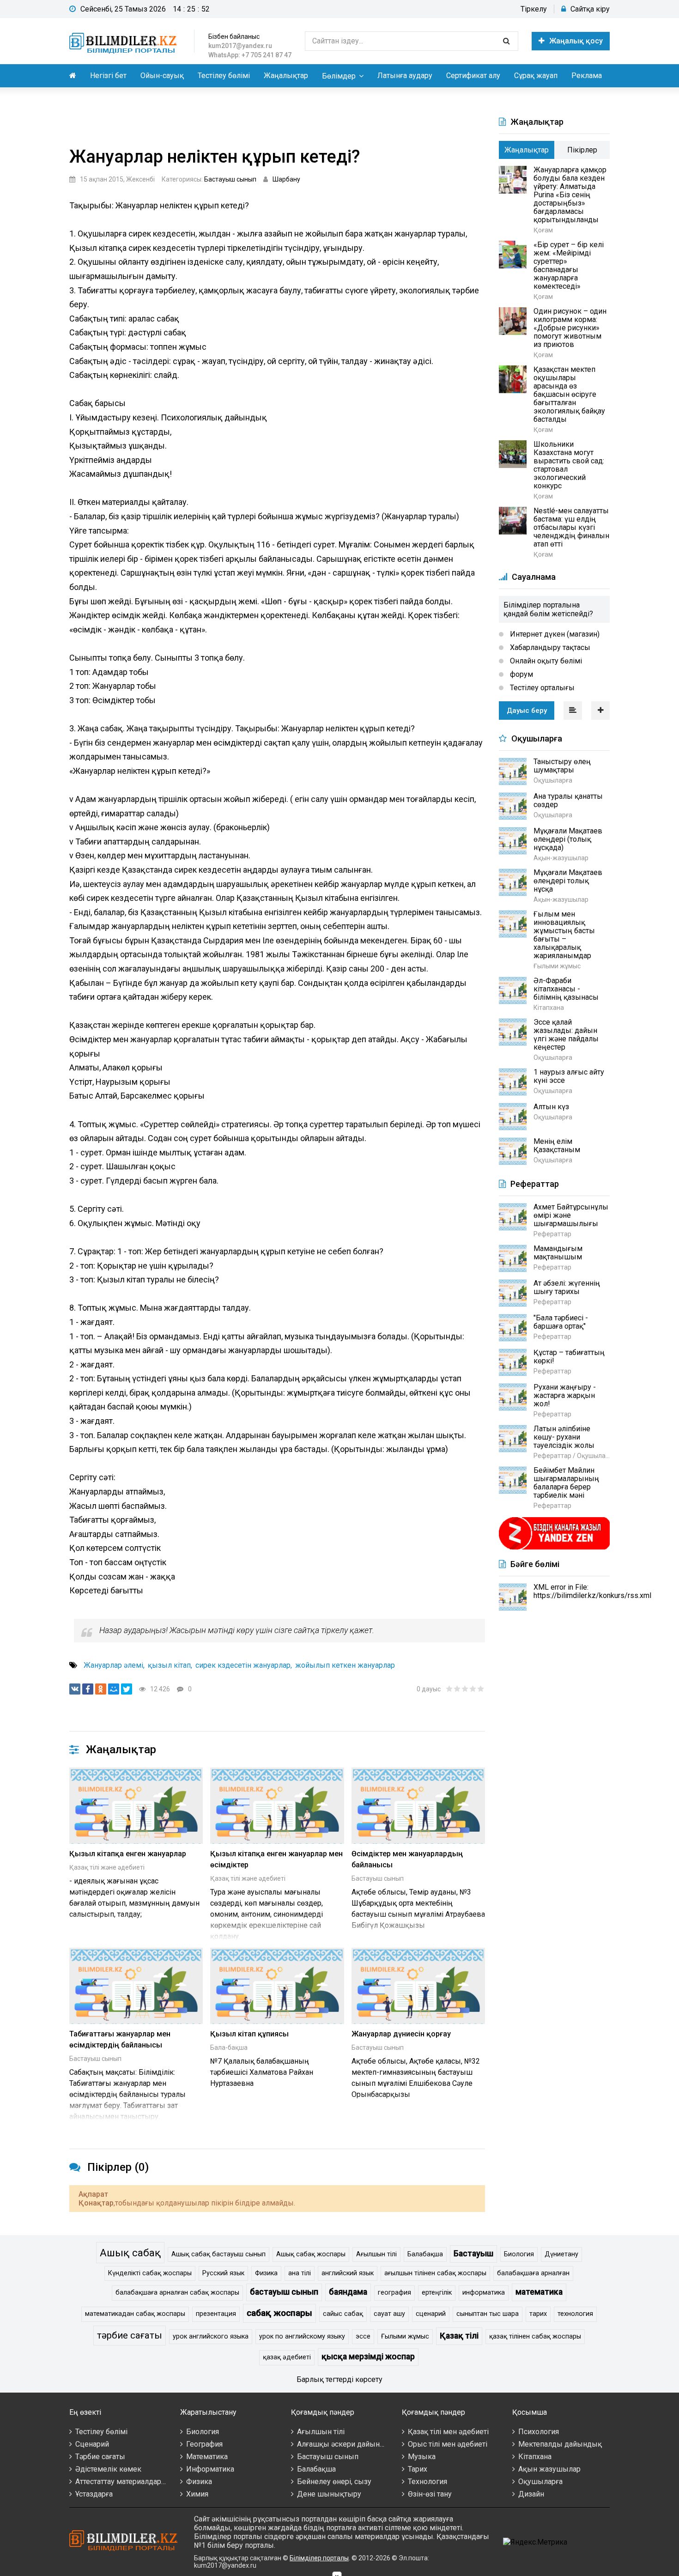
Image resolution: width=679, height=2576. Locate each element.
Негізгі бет (108, 76)
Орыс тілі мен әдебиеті (448, 2444)
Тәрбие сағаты (100, 2457)
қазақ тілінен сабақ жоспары (535, 2336)
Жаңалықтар (286, 76)
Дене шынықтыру (329, 2494)
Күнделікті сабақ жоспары (150, 2273)
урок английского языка (211, 2336)
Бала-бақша (229, 2047)
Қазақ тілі (459, 2336)
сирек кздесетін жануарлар (243, 1665)
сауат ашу (389, 2314)
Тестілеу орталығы (541, 688)
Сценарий (92, 2444)
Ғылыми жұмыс (405, 2336)
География (204, 2444)
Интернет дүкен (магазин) (554, 634)
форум (521, 674)
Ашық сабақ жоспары (311, 2254)
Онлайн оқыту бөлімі (545, 661)
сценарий (431, 2314)
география (394, 2293)
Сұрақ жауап (536, 76)
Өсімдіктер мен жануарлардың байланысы (407, 1859)
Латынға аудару (405, 76)
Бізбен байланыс (234, 36)
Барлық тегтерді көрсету (339, 2379)
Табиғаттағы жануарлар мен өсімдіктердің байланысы (120, 2039)
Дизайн (531, 2494)
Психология (539, 2432)
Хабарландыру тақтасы (549, 647)
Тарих (418, 2469)
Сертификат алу (473, 76)
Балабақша (425, 2254)
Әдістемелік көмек (108, 2469)
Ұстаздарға (94, 2494)
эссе (363, 2336)
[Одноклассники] (101, 1689)
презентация (216, 2314)
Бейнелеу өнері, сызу (334, 2482)
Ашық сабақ (130, 2253)
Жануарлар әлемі (113, 1665)
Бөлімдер (339, 76)
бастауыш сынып (284, 2292)
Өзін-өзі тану (430, 2494)
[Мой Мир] (114, 1689)
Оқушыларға (540, 2482)
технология (575, 2314)
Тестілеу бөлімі (224, 76)
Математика (207, 2457)
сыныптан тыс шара (488, 2314)
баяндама (348, 2292)
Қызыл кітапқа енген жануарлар (128, 1854)
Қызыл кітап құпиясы (249, 2034)
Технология (427, 2482)
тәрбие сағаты (130, 2335)
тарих (538, 2314)
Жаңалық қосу (576, 41)
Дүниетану (561, 2254)
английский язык (348, 2273)
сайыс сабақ (343, 2314)
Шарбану (286, 179)
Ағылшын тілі (376, 2254)
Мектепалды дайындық (560, 2444)
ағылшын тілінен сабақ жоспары (435, 2273)
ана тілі (300, 2273)
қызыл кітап (169, 1665)
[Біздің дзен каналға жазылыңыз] (554, 1548)
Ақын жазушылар (549, 2469)
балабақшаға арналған (533, 2273)
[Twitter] (127, 1689)
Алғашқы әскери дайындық (346, 2444)
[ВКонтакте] (75, 1689)
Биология (519, 2254)
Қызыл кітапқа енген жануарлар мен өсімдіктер (276, 1859)
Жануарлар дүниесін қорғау (401, 2034)
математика (539, 2292)
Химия (197, 2494)
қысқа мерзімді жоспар (368, 2357)
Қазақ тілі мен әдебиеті (448, 2432)
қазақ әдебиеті (287, 2357)
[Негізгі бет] (125, 41)
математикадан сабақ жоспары (135, 2314)
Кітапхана (535, 2457)
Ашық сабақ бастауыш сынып (218, 2254)
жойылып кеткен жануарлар (345, 1665)
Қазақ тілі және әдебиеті (107, 1867)
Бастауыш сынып (230, 179)
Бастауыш (473, 2254)
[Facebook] (88, 1689)
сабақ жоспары (279, 2313)
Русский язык (223, 2273)
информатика (484, 2293)
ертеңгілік (437, 2293)
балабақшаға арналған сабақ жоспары (177, 2293)
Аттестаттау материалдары (121, 2482)
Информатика (210, 2469)
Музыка (422, 2457)
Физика (266, 2273)
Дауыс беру (527, 711)
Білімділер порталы (319, 2558)
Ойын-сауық (162, 76)
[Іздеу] (506, 41)
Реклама (587, 76)
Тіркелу (534, 9)
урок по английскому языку (302, 2336)
